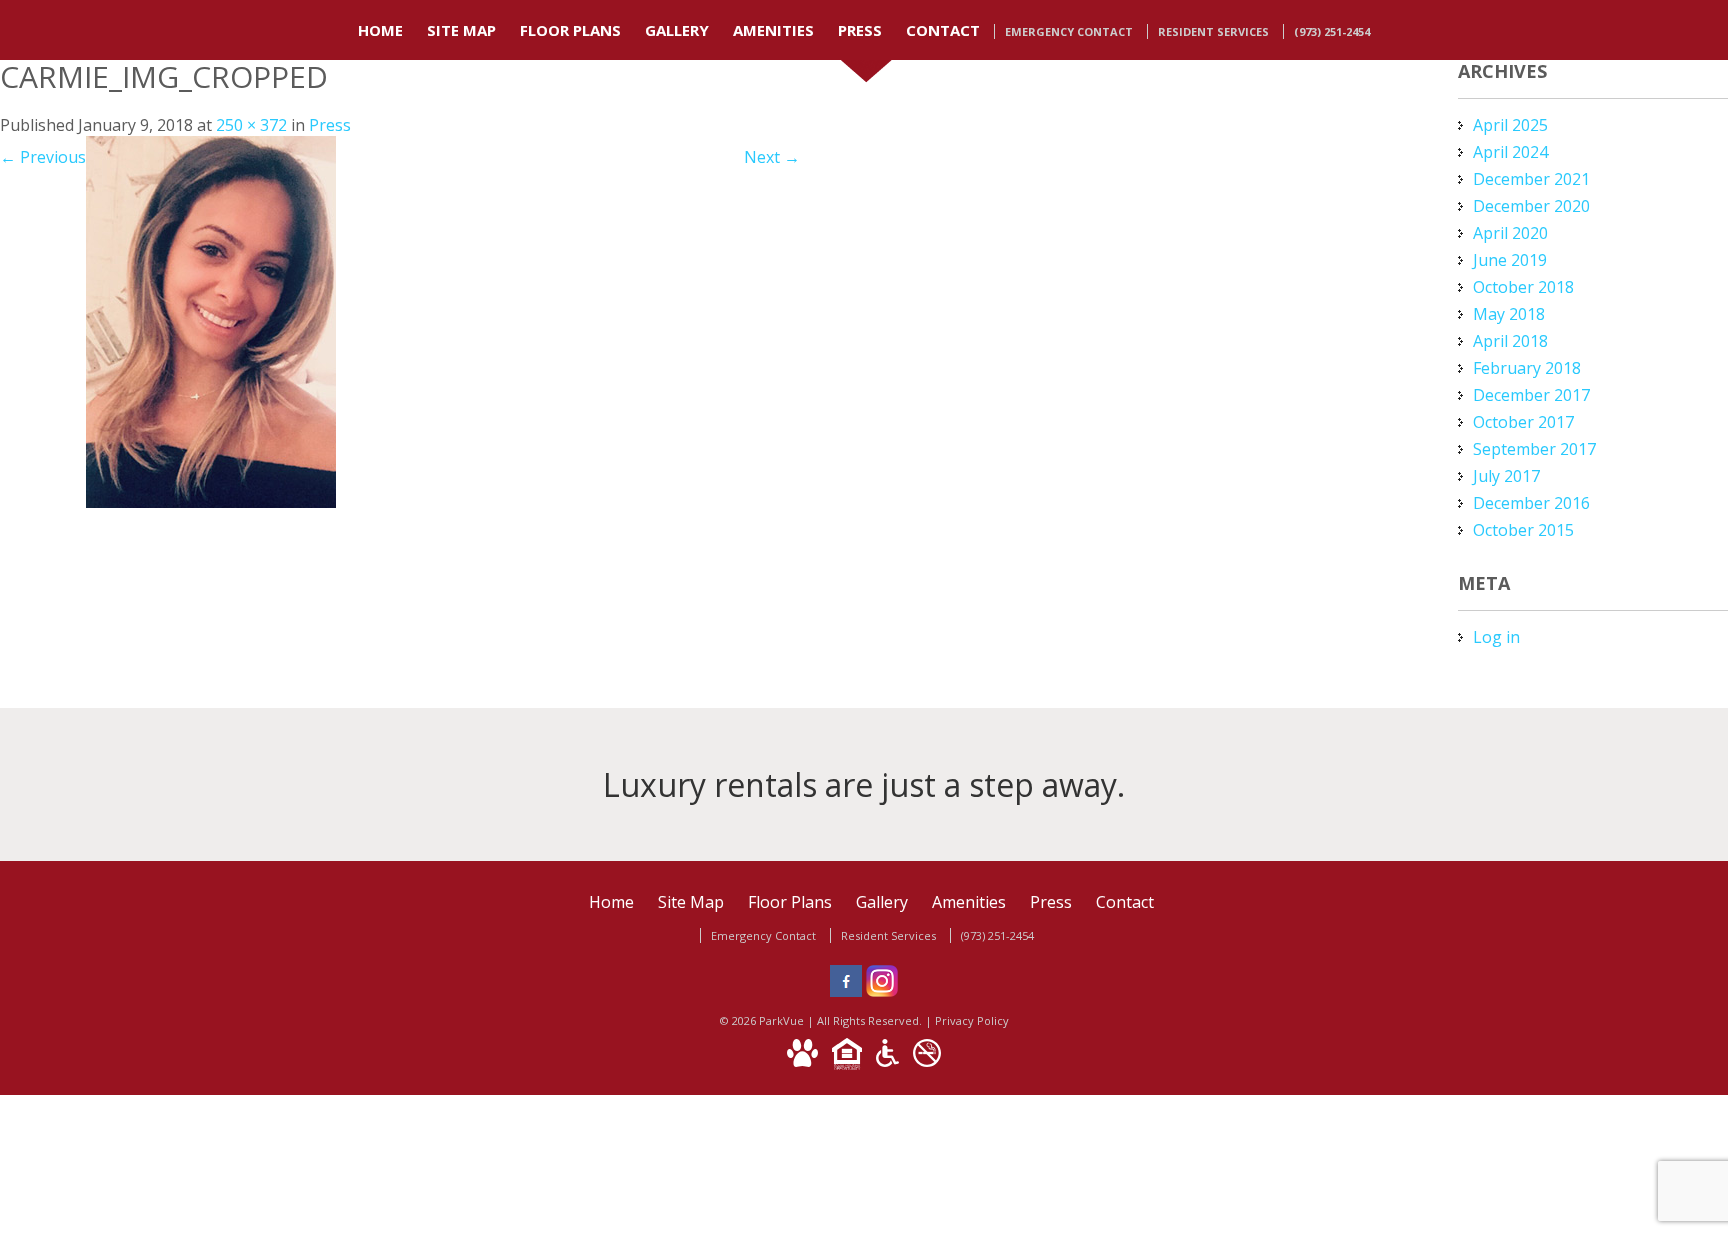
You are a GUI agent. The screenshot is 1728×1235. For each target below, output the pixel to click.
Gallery (677, 30)
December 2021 (1531, 179)
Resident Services (1213, 31)
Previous (43, 157)
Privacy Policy (972, 1020)
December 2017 (1531, 395)
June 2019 (1510, 260)
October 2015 (1523, 530)
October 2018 (1523, 287)
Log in (1496, 637)
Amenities (773, 30)
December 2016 (1531, 503)
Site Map (461, 30)
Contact (943, 30)
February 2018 (1527, 368)
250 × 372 (251, 125)
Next (772, 157)
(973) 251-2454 (1332, 31)
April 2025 (1510, 125)
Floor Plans (570, 30)
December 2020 (1531, 206)
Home (380, 30)
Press (860, 30)
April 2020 (1510, 233)
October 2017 (1523, 422)
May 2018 (1509, 314)
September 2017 (1534, 449)
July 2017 (1506, 476)
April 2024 (1510, 152)
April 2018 (1510, 341)
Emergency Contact (1069, 31)
